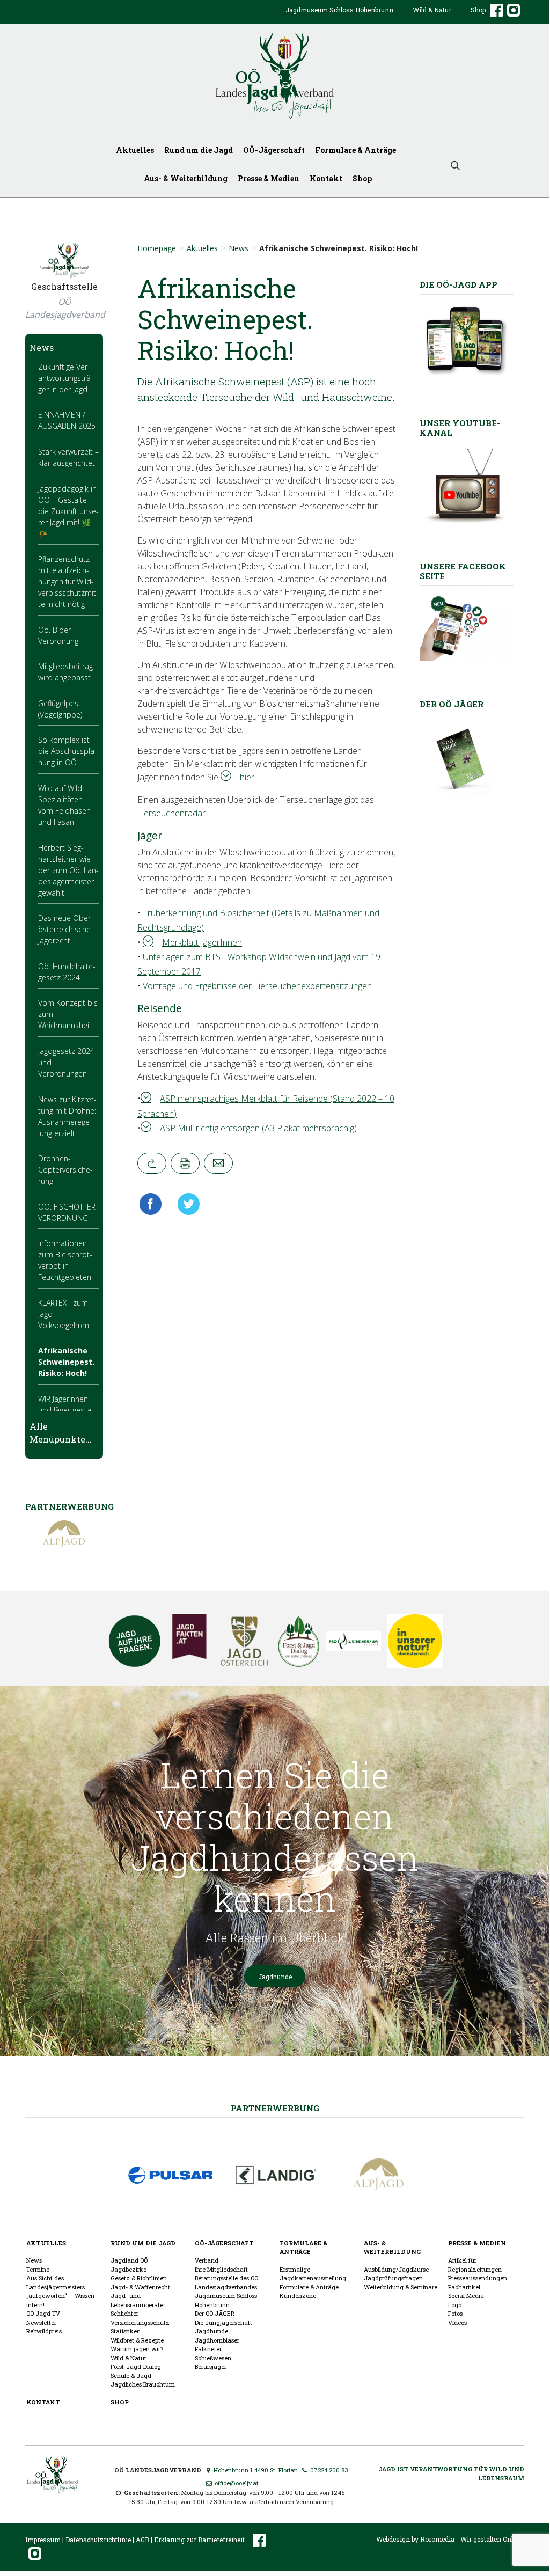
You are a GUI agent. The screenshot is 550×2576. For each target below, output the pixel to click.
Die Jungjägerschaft (223, 2322)
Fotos (455, 2313)
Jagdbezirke (129, 2269)
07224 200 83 (328, 2470)
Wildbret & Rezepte (137, 2340)
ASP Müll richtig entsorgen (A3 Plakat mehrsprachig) (258, 1128)
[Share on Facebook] (153, 1204)
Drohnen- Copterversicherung (65, 1170)
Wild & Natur (432, 10)
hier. (248, 777)
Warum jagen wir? (137, 2349)
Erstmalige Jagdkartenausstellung (313, 2274)
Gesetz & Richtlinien (139, 2278)
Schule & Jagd (131, 2376)
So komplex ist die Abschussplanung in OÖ (68, 751)
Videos (457, 2322)
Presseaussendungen (478, 2278)
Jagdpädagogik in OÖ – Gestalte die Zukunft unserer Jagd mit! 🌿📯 (68, 511)
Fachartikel (464, 2287)
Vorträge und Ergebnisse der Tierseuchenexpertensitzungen (257, 986)
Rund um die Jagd (199, 150)
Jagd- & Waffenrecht (140, 2287)
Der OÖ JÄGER (215, 2313)
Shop (478, 10)
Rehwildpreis (44, 2331)
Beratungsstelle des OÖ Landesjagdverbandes (226, 2282)
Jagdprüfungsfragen (393, 2278)
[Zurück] (152, 1163)
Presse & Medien (269, 178)
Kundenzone (298, 2296)
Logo (455, 2305)
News (239, 248)
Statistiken (126, 2331)
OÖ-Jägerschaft (274, 150)
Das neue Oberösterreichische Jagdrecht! (66, 929)
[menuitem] (339, 18)
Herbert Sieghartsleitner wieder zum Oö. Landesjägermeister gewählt (68, 870)
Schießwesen (213, 2358)
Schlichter (124, 2313)
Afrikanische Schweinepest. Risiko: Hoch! (66, 1362)
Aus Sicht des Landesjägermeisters (56, 2282)
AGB (142, 2540)
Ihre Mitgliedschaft (221, 2269)
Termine (38, 2269)
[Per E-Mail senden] (218, 1163)
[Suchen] (456, 164)
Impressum (43, 2540)
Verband (207, 2260)
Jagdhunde (275, 1977)
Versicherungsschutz (140, 2322)
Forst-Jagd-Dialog (136, 2366)
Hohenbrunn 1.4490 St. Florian (255, 2470)
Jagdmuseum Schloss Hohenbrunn (339, 10)
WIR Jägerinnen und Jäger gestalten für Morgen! (67, 1410)
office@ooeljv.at (236, 2483)
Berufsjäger (211, 2366)
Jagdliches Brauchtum (143, 2384)
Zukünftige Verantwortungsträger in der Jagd (66, 378)
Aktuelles (135, 150)
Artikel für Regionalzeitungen (475, 2265)
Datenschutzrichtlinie (98, 2540)
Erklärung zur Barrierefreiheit (199, 2540)
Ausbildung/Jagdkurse (396, 2269)
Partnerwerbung (275, 2108)
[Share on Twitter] (185, 1204)
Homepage (157, 248)
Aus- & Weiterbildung (186, 178)
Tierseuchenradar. (172, 813)
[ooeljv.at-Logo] (275, 76)
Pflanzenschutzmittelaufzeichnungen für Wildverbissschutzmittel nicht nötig (68, 581)
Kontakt (326, 178)
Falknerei (208, 2349)
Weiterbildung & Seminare (401, 2287)
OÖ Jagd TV (43, 2313)
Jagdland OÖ (129, 2260)
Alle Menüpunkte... (61, 1433)
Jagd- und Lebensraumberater (138, 2300)
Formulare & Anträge (355, 150)
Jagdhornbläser (217, 2340)
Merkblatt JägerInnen (202, 942)
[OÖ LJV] (52, 2473)
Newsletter (41, 2322)
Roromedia (437, 2539)
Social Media (466, 2296)
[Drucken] (185, 1163)
